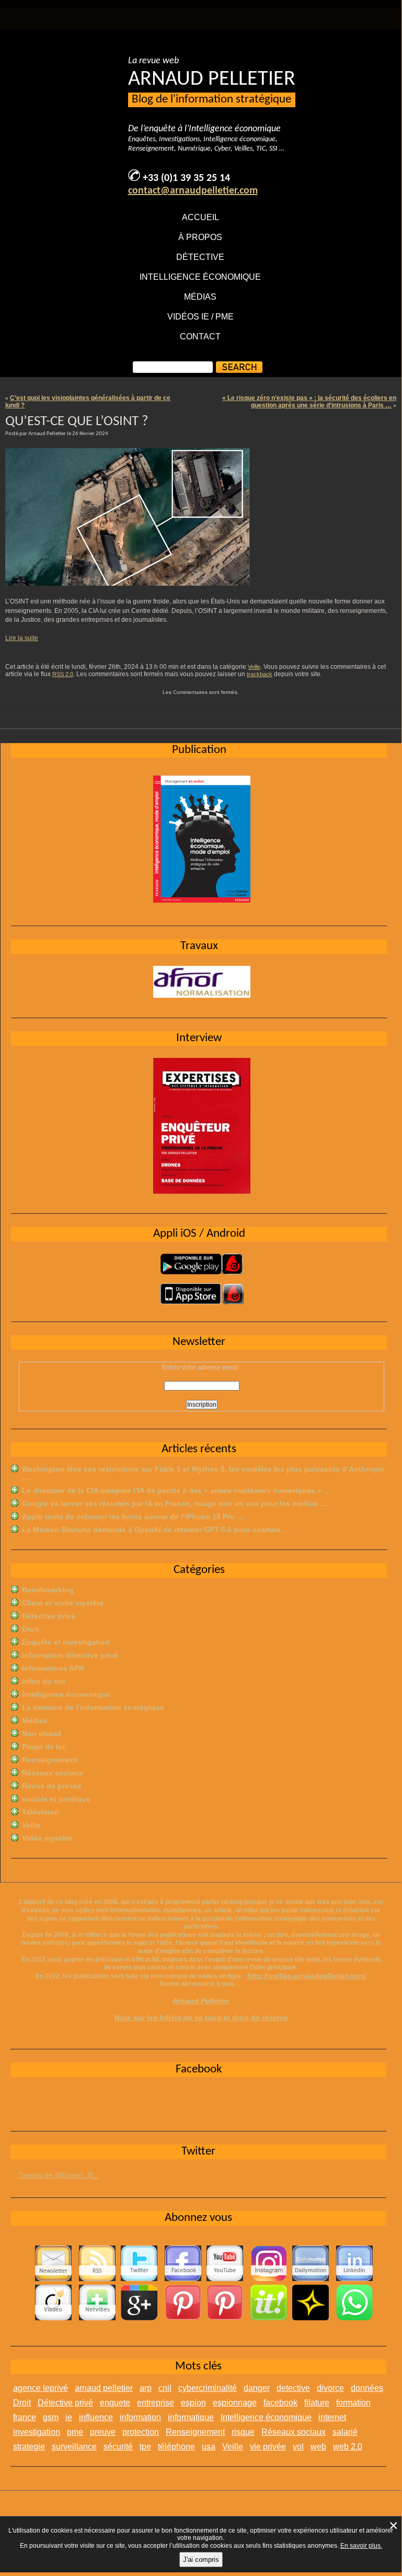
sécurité (118, 2447)
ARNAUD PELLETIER (212, 79)
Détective (200, 257)
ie (69, 2417)
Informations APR (53, 1668)
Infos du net (44, 1681)
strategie (29, 2447)
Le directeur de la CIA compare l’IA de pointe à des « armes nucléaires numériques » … (176, 1490)
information (140, 2417)
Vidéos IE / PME (200, 317)
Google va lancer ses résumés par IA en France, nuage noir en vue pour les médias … (175, 1503)
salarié (345, 2432)
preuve (103, 2432)
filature (317, 2403)
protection (141, 2432)
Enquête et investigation (66, 1642)
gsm (51, 2417)
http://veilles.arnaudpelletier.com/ (307, 1976)
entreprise (156, 2403)
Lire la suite (22, 638)
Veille (254, 667)
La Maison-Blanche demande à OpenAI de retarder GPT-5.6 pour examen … (156, 1530)
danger (257, 2388)
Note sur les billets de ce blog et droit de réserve (201, 2018)
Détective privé (49, 1616)
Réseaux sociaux (53, 1773)
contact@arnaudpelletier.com (193, 191)
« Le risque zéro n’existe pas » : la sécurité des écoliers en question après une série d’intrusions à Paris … (309, 402)
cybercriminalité (208, 2388)
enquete (115, 2403)
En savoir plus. (361, 2546)
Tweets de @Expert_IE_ (58, 2175)
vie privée (268, 2447)
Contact (200, 337)
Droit (31, 1629)
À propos (200, 237)
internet (332, 2417)
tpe (145, 2447)
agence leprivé (41, 2388)
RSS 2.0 (63, 674)
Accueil (200, 217)
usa (209, 2447)
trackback (260, 674)
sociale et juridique (56, 1799)
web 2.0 (348, 2447)
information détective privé (70, 1655)
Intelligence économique (200, 277)
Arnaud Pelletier (201, 2001)
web (318, 2447)
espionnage (235, 2403)
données (367, 2388)
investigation (37, 2432)
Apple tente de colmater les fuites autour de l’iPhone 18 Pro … (133, 1517)
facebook (280, 2403)
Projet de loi (43, 1747)
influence (96, 2417)
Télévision (41, 1812)
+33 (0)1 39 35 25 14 (186, 178)
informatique (191, 2417)
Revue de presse (52, 1786)
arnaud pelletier (104, 2388)
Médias (200, 297)
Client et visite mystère (63, 1603)
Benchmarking (48, 1590)
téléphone (176, 2447)
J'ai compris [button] (201, 2560)
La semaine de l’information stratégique (93, 1707)
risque (243, 2432)
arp (146, 2388)
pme (75, 2432)
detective (293, 2388)
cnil (165, 2388)
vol (298, 2447)
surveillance (74, 2447)
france (25, 2417)
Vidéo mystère (47, 1838)
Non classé (42, 1734)
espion (193, 2403)
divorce (330, 2388)
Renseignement (50, 1760)
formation (353, 2403)
